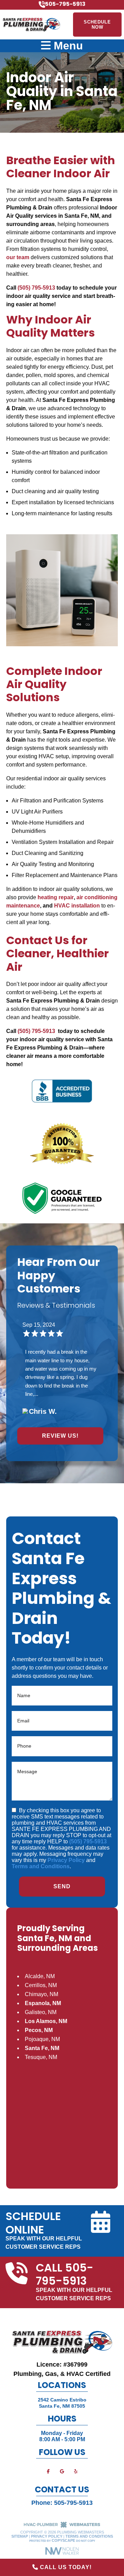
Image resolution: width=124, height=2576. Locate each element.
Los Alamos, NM (46, 2021)
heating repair (56, 897)
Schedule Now (97, 25)
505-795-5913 (73, 2503)
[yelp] (76, 2471)
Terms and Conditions (41, 1866)
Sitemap (20, 2536)
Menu (67, 46)
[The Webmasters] (62, 2527)
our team (18, 257)
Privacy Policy (66, 1860)
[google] (62, 2471)
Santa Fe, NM (42, 2048)
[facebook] (48, 2471)
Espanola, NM (43, 2003)
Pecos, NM (39, 2030)
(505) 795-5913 (36, 288)
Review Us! (60, 1436)
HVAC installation (77, 906)
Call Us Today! (65, 2567)
